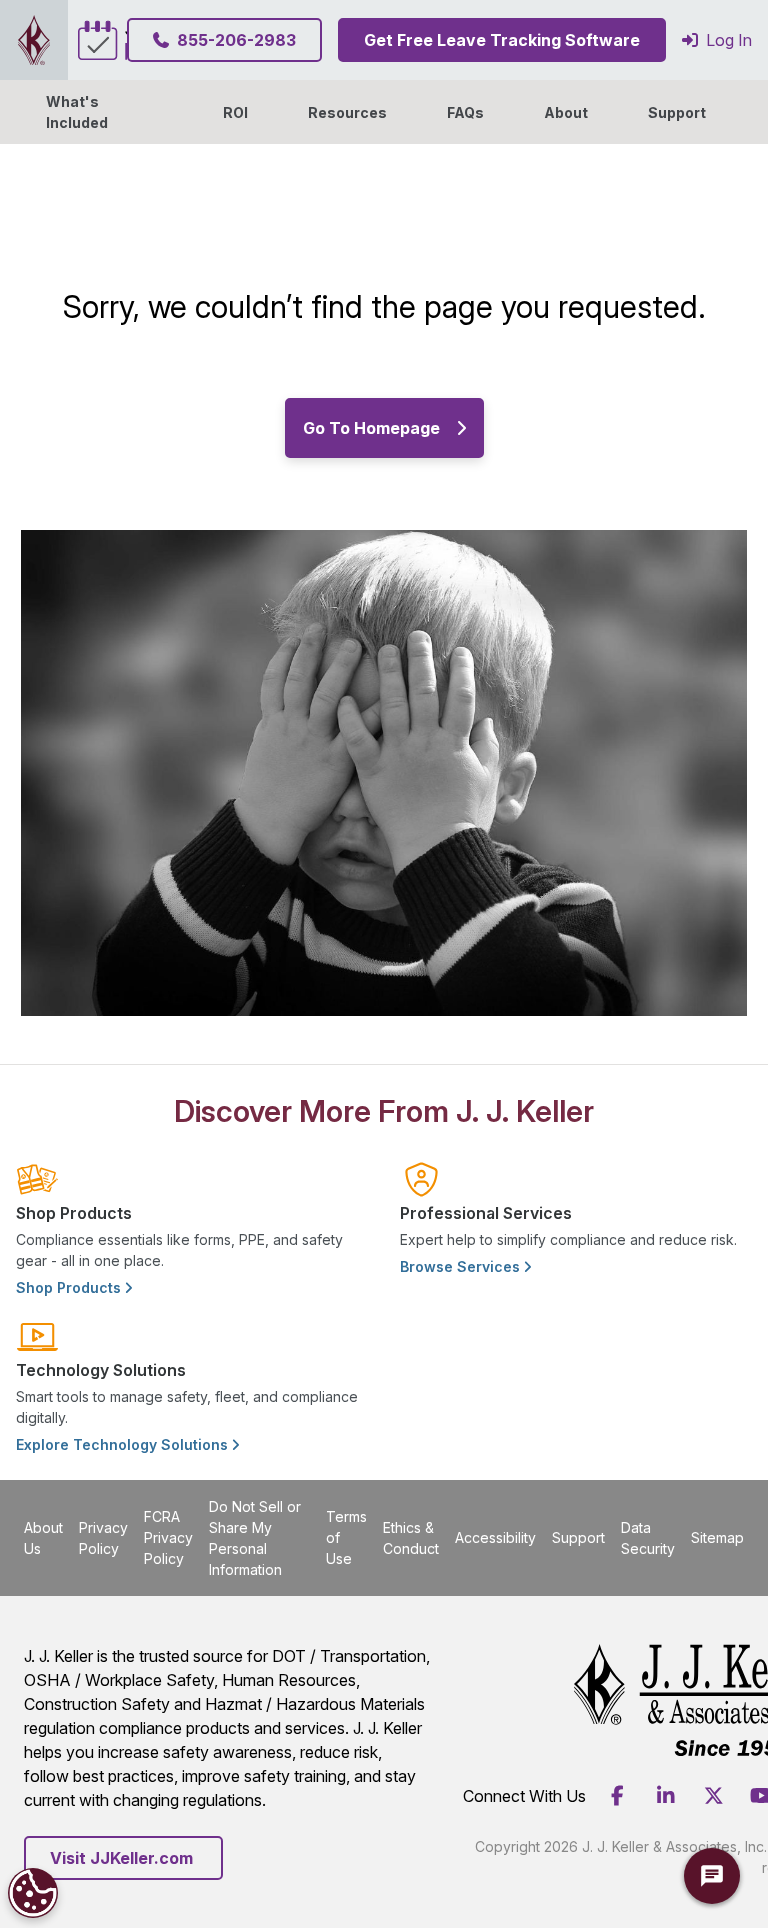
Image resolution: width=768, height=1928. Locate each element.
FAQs (465, 112)
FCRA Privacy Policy (168, 1537)
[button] (566, 112)
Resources (347, 112)
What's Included (77, 112)
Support (677, 112)
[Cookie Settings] (33, 1893)
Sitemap (717, 1537)
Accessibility (495, 1537)
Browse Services (462, 1266)
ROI (235, 112)
